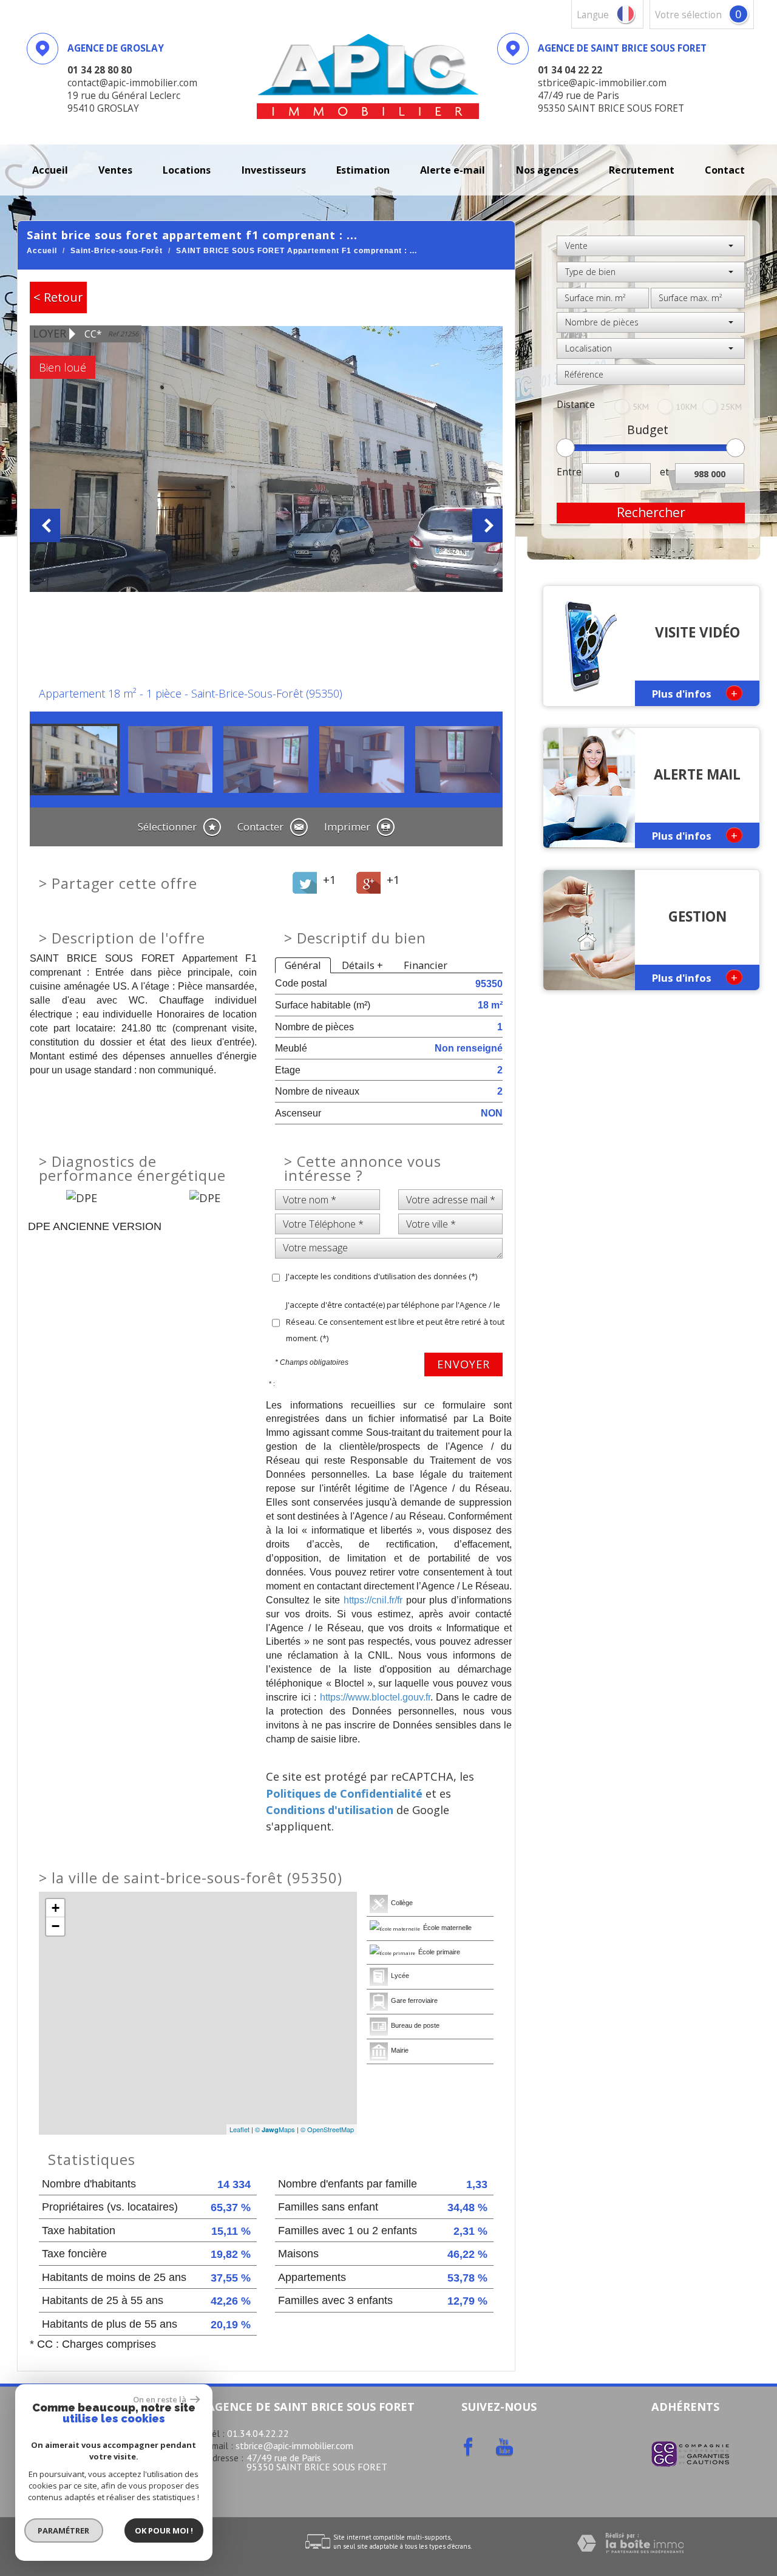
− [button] (56, 1926)
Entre (569, 472)
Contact (725, 170)
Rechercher (651, 512)
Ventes (115, 170)
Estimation (363, 170)
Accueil (50, 170)
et (664, 472)
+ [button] (56, 1908)
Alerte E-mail (453, 170)
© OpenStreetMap (327, 2129)
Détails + (362, 965)
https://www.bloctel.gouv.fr (375, 1697)
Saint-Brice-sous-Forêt (117, 251)
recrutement (642, 170)
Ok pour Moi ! (164, 2530)
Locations (187, 170)
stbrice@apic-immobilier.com (294, 2445)
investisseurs (274, 170)
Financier (426, 965)
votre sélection (688, 15)
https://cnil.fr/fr (373, 1600)
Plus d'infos (695, 693)
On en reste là (160, 2399)
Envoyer (463, 1364)
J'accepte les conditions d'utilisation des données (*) (382, 1276)
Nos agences (547, 170)
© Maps (275, 2129)
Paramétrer (64, 2530)
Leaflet (239, 2129)
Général (303, 965)
